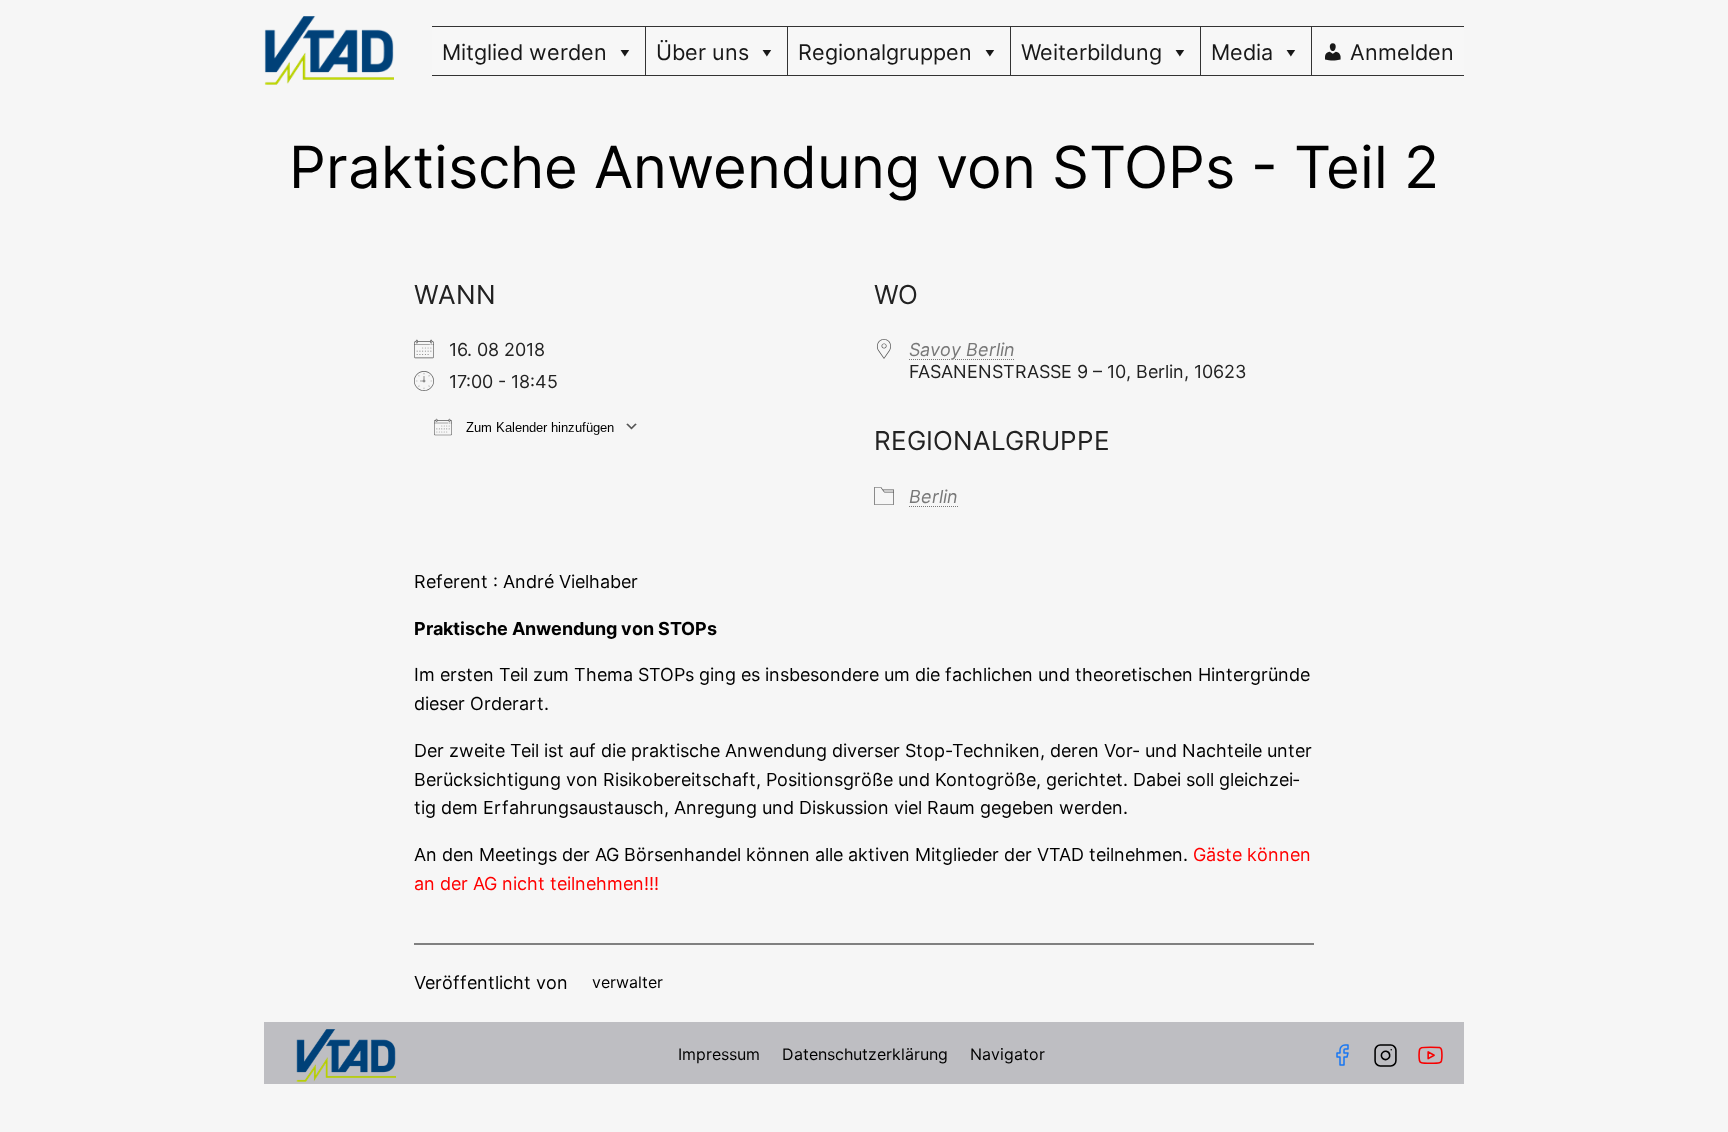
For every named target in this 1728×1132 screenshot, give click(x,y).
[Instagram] (1385, 1055)
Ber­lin (933, 496)
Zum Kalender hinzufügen (538, 427)
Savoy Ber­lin (962, 349)
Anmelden (1402, 52)
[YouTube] (1434, 1055)
